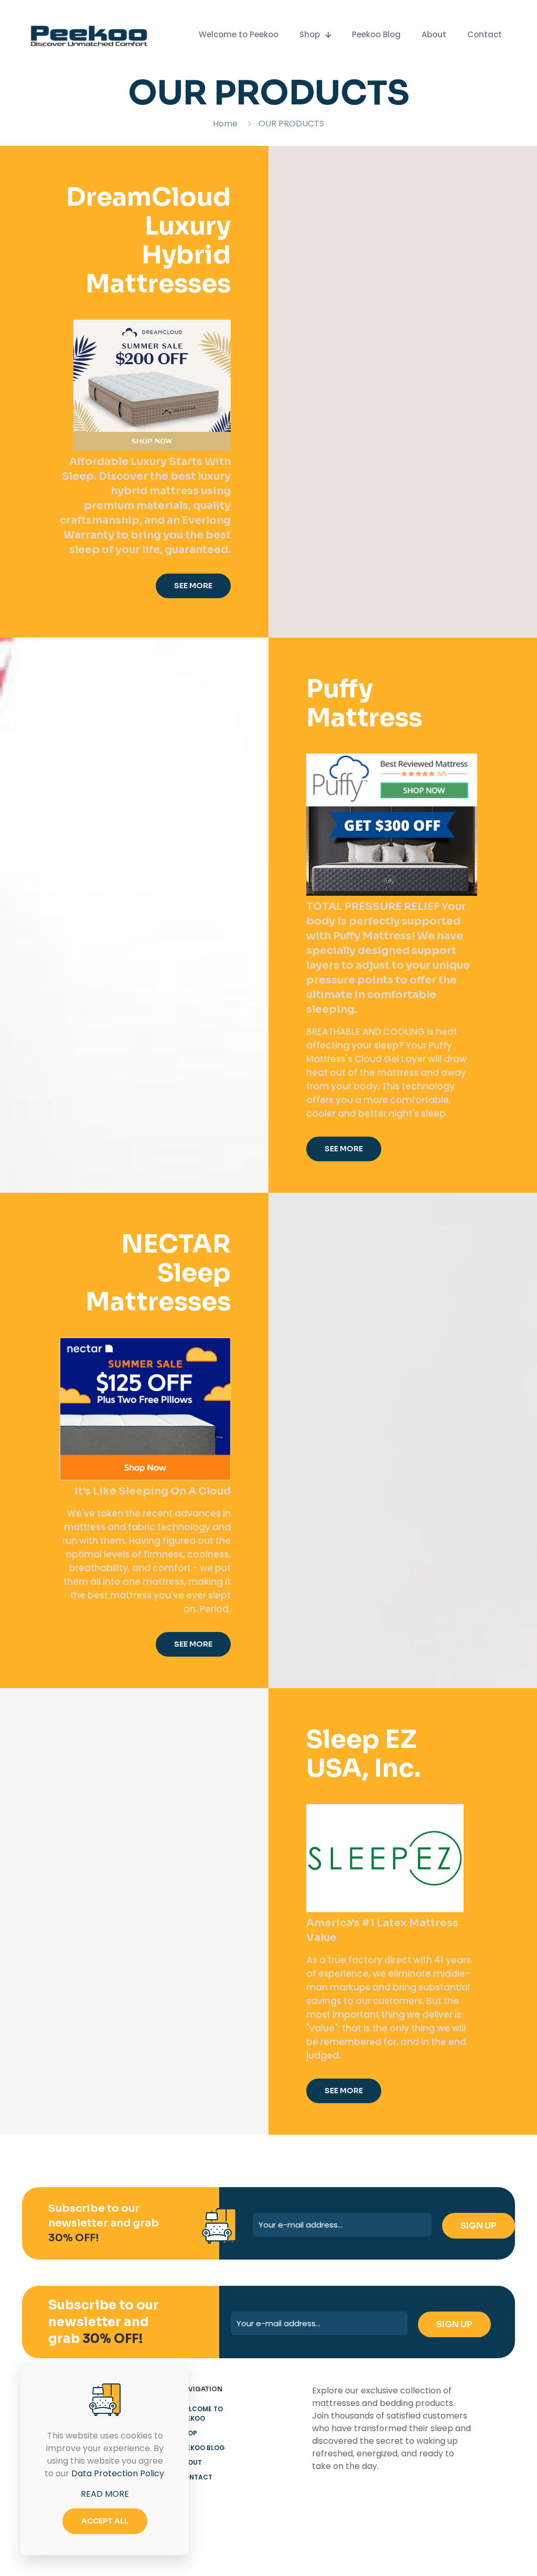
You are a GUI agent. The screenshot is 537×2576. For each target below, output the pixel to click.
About (190, 2462)
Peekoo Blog (202, 2448)
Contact (196, 2477)
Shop (188, 2433)
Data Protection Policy (118, 2473)
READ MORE (105, 2494)
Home (225, 124)
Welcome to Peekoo (201, 2414)
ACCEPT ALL (105, 2521)
